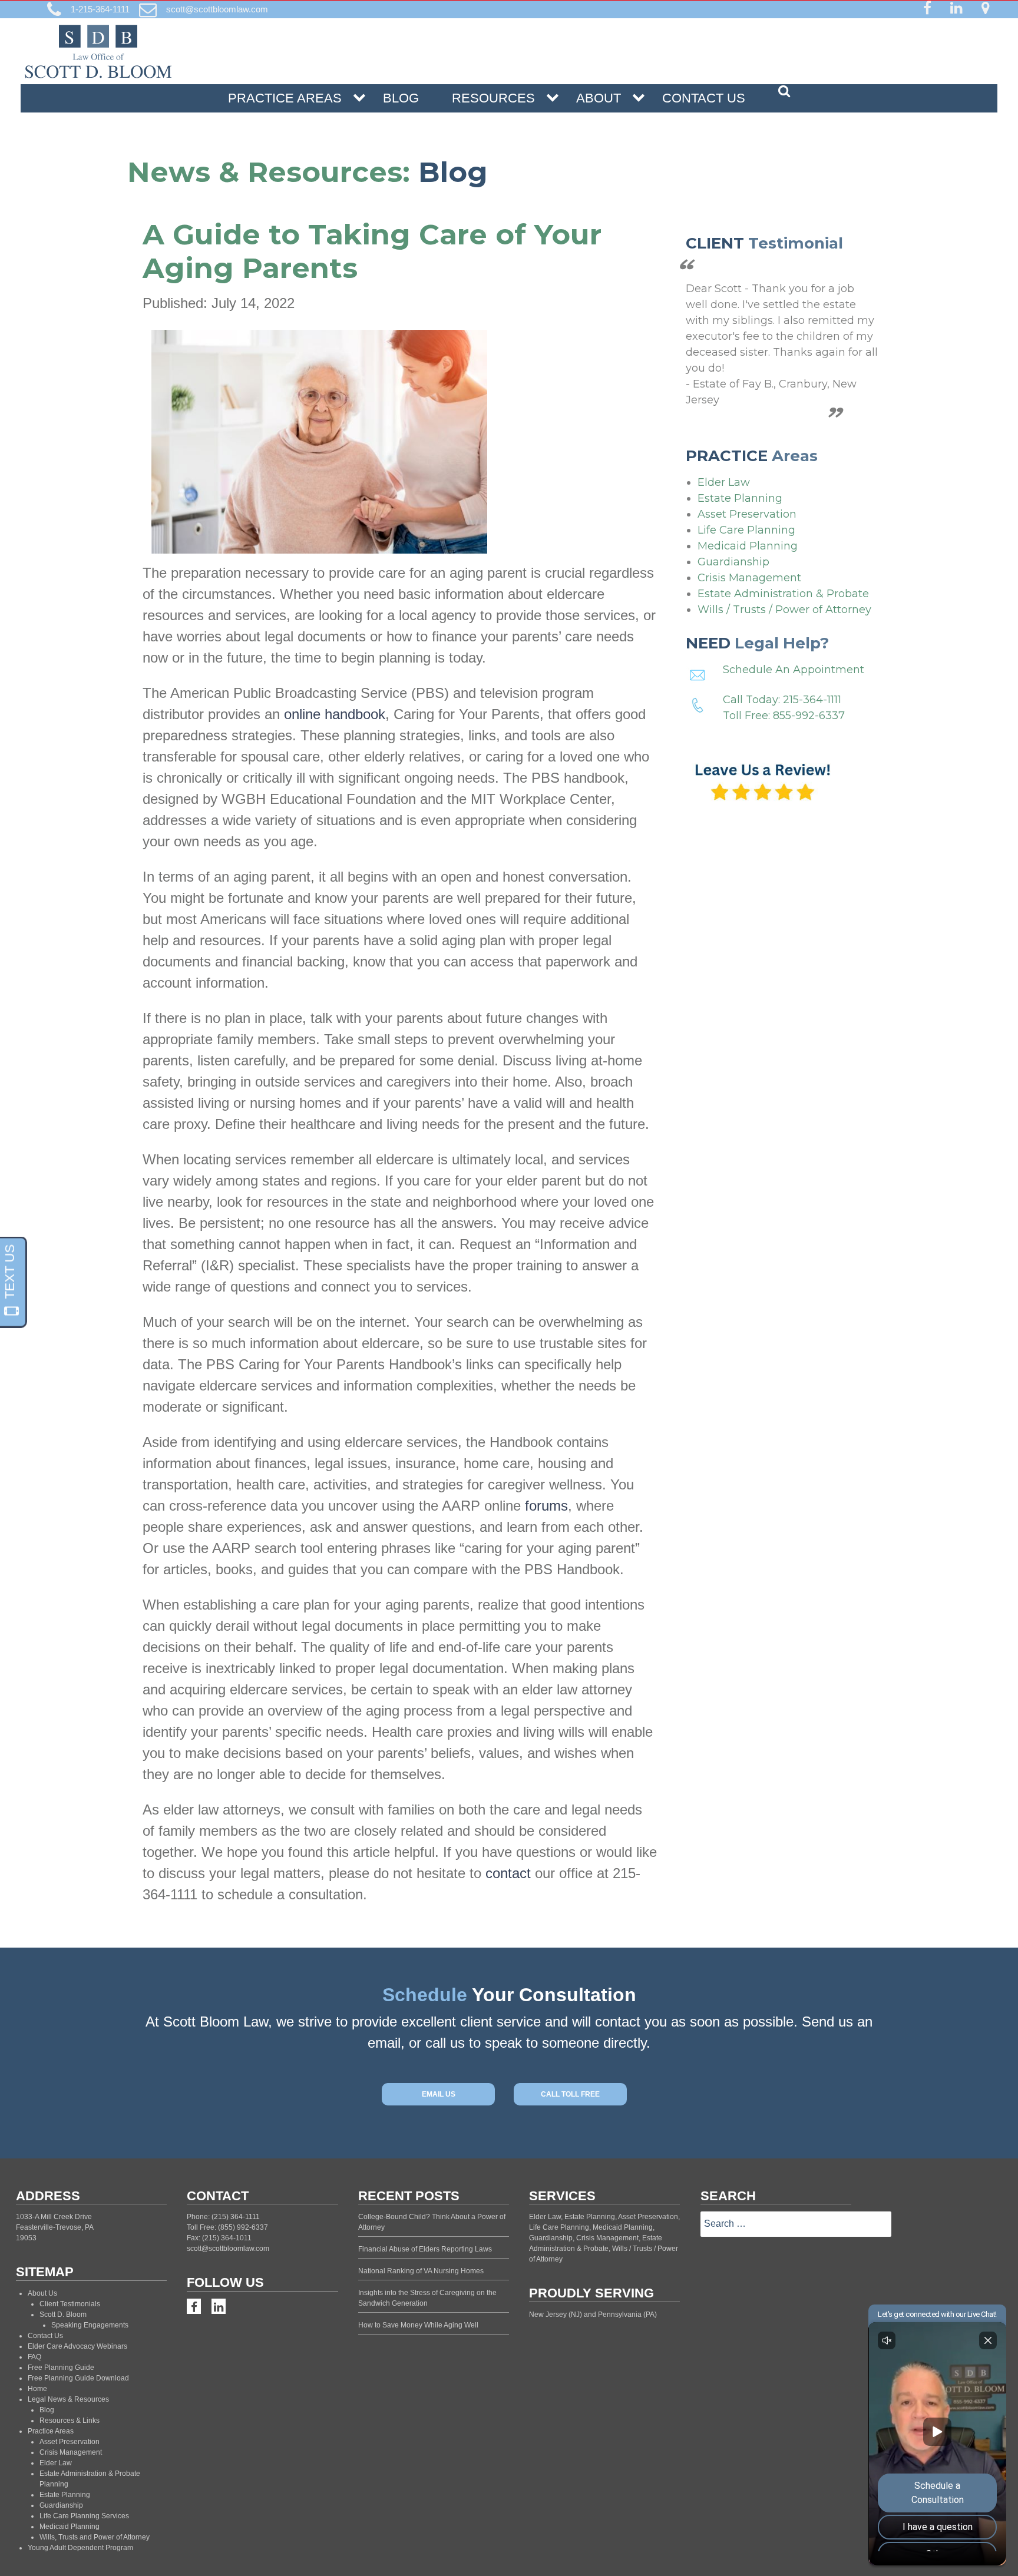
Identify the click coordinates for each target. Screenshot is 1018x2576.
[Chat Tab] (509, 1288)
